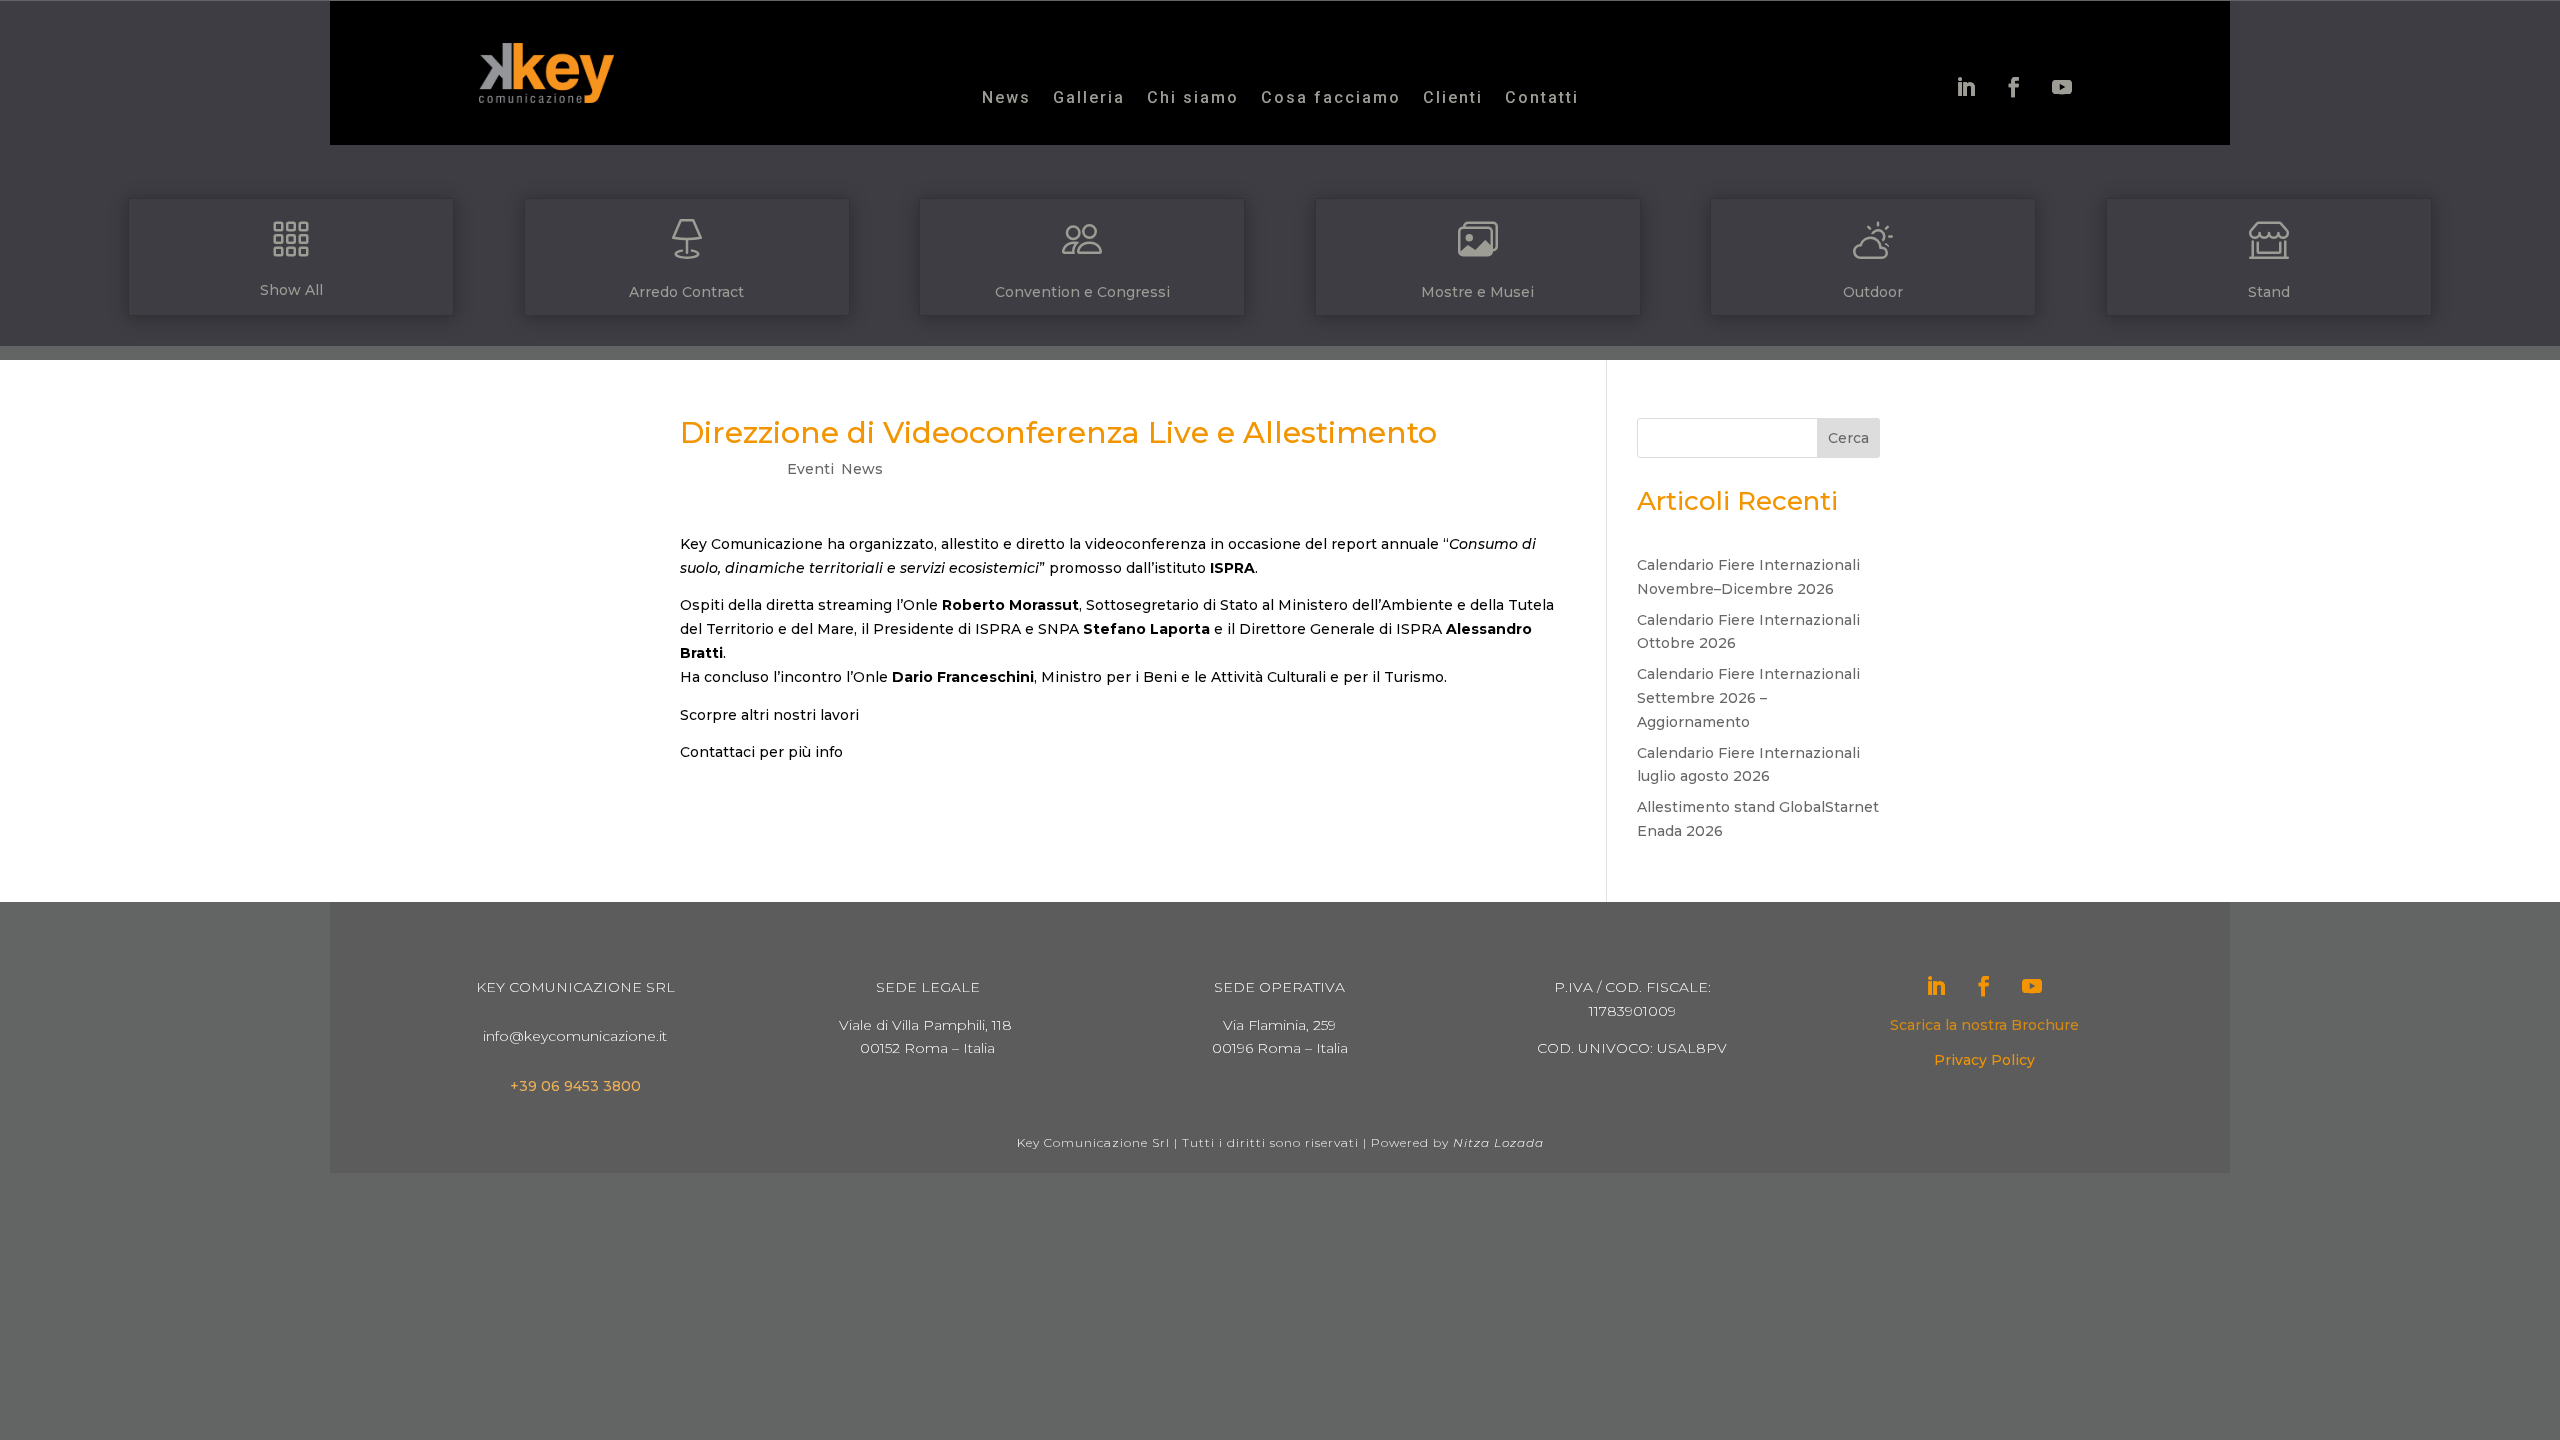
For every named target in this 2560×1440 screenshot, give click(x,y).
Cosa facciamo (1331, 99)
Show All (291, 290)
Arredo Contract (686, 292)
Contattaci (717, 752)
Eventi (810, 469)
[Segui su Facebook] (2014, 87)
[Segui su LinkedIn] (1966, 87)
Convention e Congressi (1082, 292)
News (1006, 99)
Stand (2269, 292)
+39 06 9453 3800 (575, 1086)
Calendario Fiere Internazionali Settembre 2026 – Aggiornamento (1748, 698)
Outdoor (1873, 292)
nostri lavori (816, 715)
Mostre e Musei (1477, 292)
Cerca (1848, 438)
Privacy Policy (1984, 1060)
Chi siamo (1193, 99)
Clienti (1453, 99)
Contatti (1542, 99)
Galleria (1089, 99)
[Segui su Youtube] (2062, 87)
